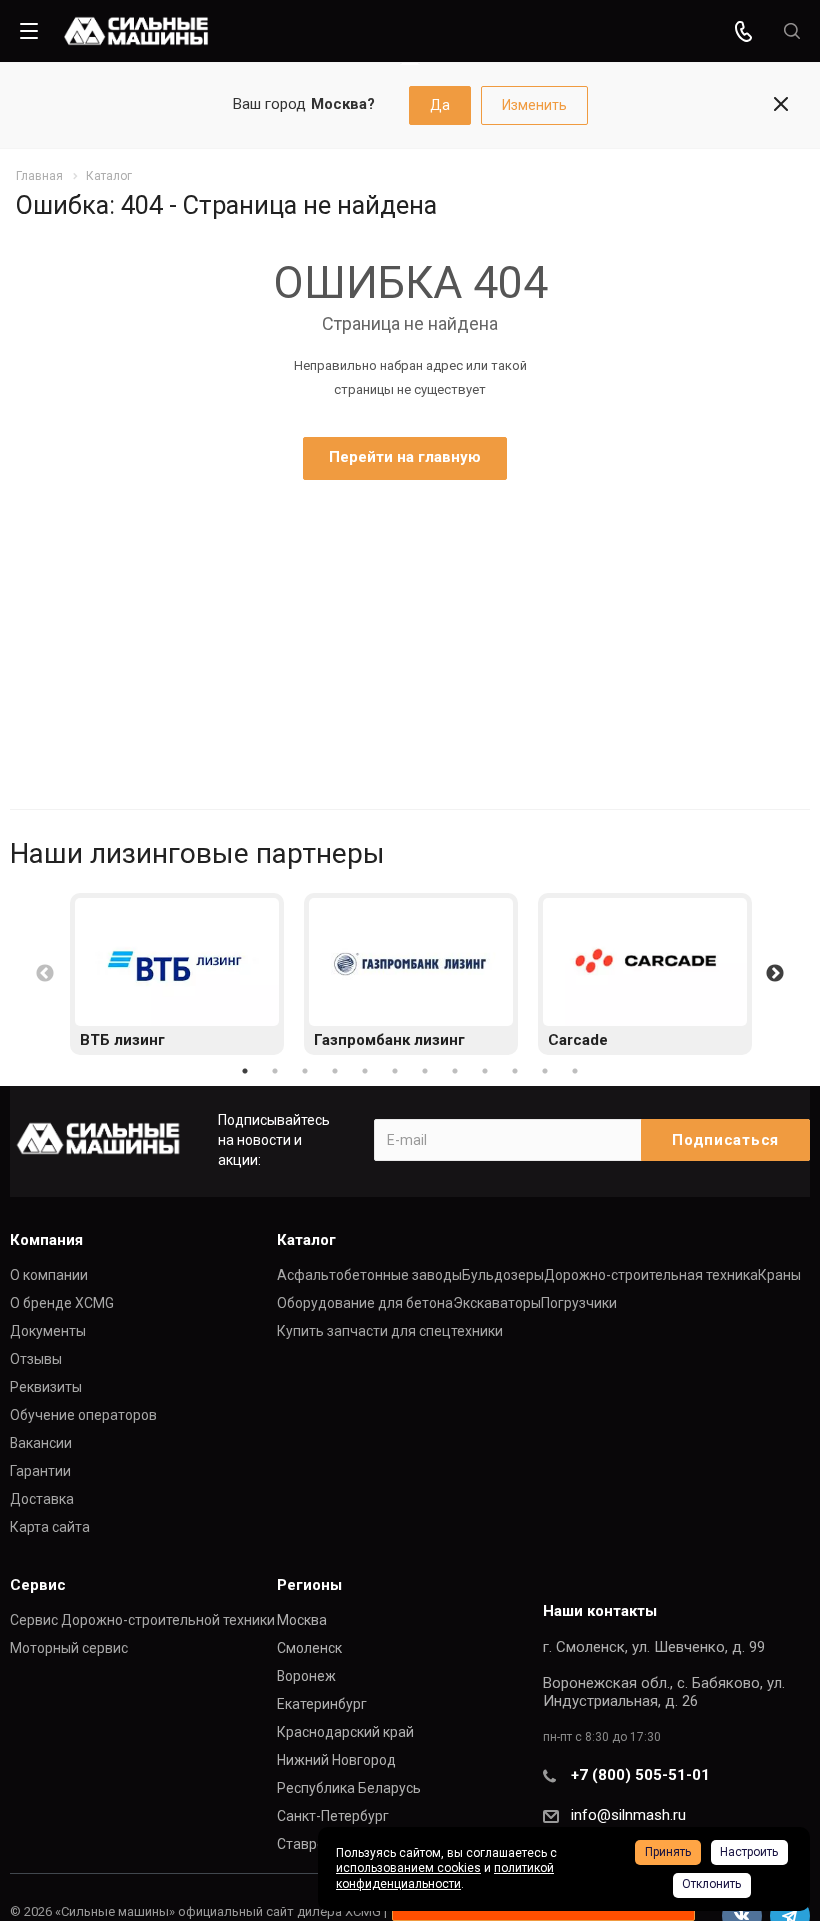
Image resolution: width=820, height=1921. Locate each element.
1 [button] (245, 1071)
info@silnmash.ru (628, 1815)
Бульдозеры (503, 1275)
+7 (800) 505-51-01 (640, 1775)
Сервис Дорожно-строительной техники (142, 1620)
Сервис (38, 1585)
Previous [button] (45, 974)
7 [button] (425, 1071)
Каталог (306, 1240)
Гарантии (40, 1471)
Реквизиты (46, 1387)
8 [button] (455, 1071)
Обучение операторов (83, 1415)
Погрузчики (579, 1303)
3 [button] (305, 1071)
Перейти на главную (405, 457)
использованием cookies (408, 1868)
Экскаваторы (497, 1303)
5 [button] (365, 1071)
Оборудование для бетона (365, 1303)
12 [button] (575, 1071)
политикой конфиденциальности (445, 1876)
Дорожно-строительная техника (651, 1275)
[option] (177, 974)
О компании (49, 1275)
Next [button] (775, 974)
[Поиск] (792, 32)
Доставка (42, 1499)
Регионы (309, 1585)
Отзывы (36, 1359)
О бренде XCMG (62, 1303)
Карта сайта (50, 1527)
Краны (779, 1275)
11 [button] (545, 1071)
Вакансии (41, 1443)
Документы (48, 1331)
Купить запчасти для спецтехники (390, 1331)
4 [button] (335, 1071)
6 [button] (395, 1071)
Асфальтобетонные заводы (369, 1275)
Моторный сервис (69, 1648)
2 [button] (275, 1071)
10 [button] (515, 1071)
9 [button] (485, 1071)
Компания (46, 1240)
